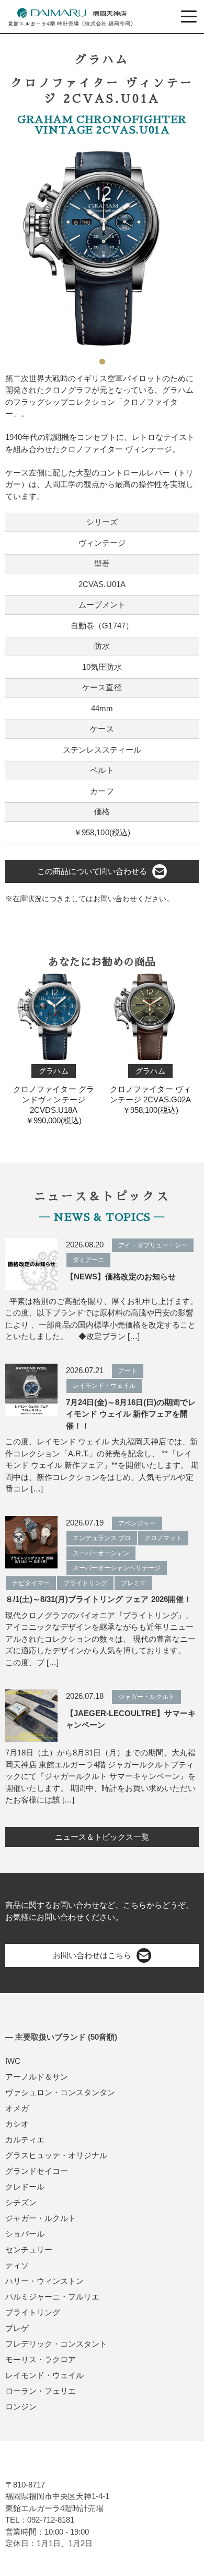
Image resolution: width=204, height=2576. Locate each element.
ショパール (25, 2234)
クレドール (25, 2187)
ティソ (17, 2265)
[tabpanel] (102, 248)
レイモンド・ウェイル (44, 2375)
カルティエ (25, 2140)
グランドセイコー (37, 2171)
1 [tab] (102, 358)
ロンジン (21, 2407)
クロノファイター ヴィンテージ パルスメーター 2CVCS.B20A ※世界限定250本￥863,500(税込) (150, 1101)
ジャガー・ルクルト (41, 2218)
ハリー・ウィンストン (44, 2281)
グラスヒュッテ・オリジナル (56, 2155)
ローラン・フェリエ (41, 2391)
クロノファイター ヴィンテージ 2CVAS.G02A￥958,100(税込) (53, 1091)
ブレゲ (17, 2328)
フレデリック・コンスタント (56, 2344)
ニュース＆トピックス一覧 (102, 1837)
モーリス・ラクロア (41, 2359)
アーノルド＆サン (37, 2077)
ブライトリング (33, 2312)
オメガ (17, 2108)
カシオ (17, 2124)
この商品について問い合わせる (92, 871)
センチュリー (29, 2249)
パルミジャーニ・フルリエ (52, 2297)
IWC (13, 2061)
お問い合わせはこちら (92, 1955)
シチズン (21, 2202)
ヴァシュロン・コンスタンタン (60, 2092)
